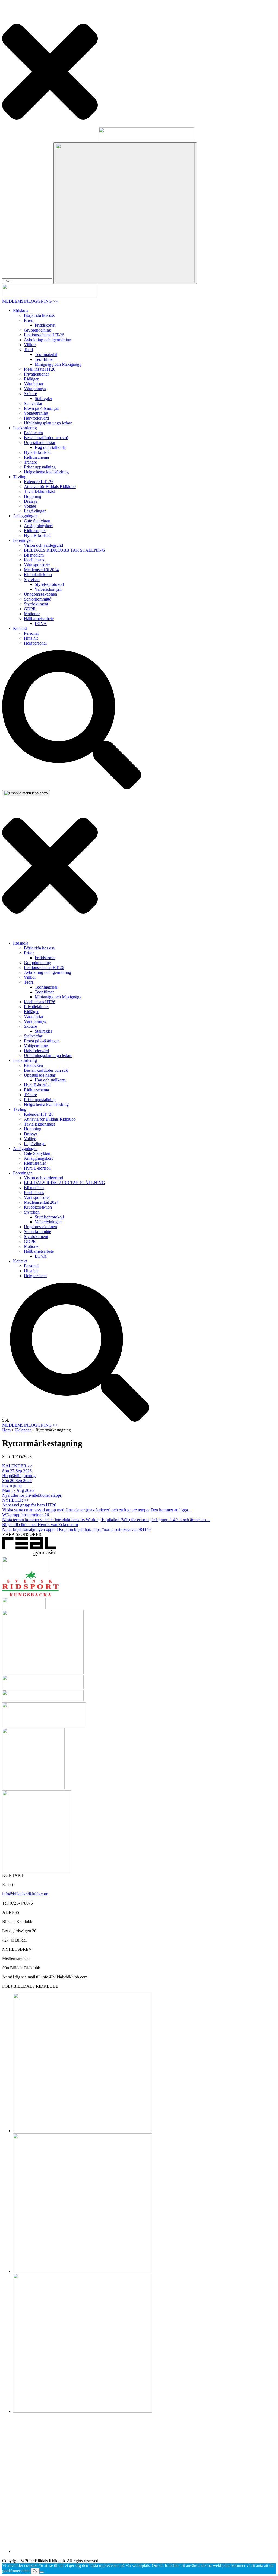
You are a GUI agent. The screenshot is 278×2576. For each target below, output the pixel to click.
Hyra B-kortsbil (37, 452)
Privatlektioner (36, 374)
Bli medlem (34, 555)
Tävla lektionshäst (39, 491)
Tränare (30, 462)
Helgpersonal (35, 643)
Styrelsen (32, 579)
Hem (6, 1430)
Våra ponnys (35, 389)
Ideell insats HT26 (40, 369)
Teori (28, 350)
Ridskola (21, 310)
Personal (31, 633)
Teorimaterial (46, 354)
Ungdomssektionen (40, 594)
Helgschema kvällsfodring (46, 472)
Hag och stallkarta (50, 447)
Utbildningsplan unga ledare (48, 423)
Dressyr (31, 501)
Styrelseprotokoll (49, 584)
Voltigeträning (36, 413)
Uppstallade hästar (40, 443)
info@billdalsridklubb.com (25, 1894)
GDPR (30, 609)
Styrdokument (36, 604)
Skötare (30, 394)
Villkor (30, 345)
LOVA (41, 623)
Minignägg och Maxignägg (58, 364)
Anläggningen (25, 516)
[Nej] (42, 2572)
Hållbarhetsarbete (39, 619)
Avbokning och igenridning (48, 340)
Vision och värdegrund (43, 545)
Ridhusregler (35, 531)
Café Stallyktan (37, 521)
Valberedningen (48, 589)
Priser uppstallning (40, 467)
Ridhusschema (36, 457)
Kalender (23, 1430)
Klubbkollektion (38, 575)
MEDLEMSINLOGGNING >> (30, 301)
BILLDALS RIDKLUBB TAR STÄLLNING (64, 550)
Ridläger (31, 379)
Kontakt (20, 628)
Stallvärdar (33, 403)
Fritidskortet (45, 325)
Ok (35, 2571)
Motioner (32, 614)
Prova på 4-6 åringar (41, 408)
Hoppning (33, 496)
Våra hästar (34, 384)
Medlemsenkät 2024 (41, 570)
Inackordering (25, 428)
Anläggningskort (38, 526)
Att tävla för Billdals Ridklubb (50, 487)
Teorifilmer (44, 359)
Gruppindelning (37, 330)
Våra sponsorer (37, 565)
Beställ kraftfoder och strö (46, 438)
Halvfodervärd (36, 418)
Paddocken (33, 433)
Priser (29, 320)
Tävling (20, 477)
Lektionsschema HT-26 (44, 335)
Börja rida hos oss (39, 315)
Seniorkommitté (37, 599)
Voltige (30, 506)
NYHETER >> (16, 1500)
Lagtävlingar (35, 511)
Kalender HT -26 (39, 482)
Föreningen (23, 540)
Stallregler (43, 398)
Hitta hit (31, 638)
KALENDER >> (17, 1466)
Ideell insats (34, 560)
